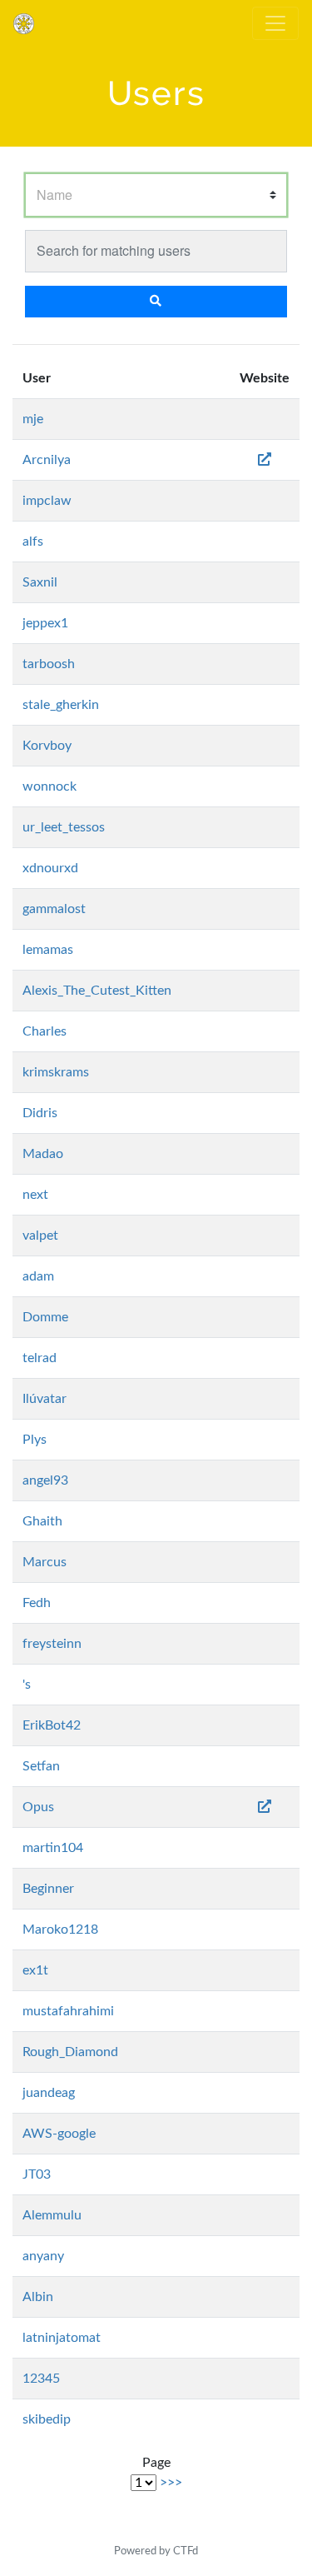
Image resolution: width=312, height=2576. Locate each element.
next (35, 1195)
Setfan (41, 1766)
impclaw (47, 501)
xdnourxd (50, 868)
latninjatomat (62, 2338)
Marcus (45, 1562)
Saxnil (40, 582)
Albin (38, 2297)
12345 (41, 2379)
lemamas (48, 950)
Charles (45, 1031)
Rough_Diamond (70, 2052)
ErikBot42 (52, 1725)
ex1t (35, 1970)
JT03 (37, 2174)
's (27, 1685)
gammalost (54, 909)
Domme (45, 1317)
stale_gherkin (61, 705)
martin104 (53, 1848)
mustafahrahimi (68, 2011)
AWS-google (59, 2134)
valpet (40, 1236)
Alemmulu (52, 2215)
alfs (33, 542)
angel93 (45, 1480)
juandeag (49, 2093)
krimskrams (56, 1072)
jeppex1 (45, 623)
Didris (40, 1113)
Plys (35, 1440)
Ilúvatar (45, 1399)
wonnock (50, 786)
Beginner (48, 1889)
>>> (171, 2483)
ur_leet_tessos (64, 827)
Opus (38, 1807)
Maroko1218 (60, 1930)
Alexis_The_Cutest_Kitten (97, 991)
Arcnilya (47, 460)
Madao (43, 1154)
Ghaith (42, 1521)
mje (33, 419)
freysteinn (52, 1644)
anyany (43, 2256)
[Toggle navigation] (275, 23)
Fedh (37, 1603)
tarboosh (49, 664)
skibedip (47, 2419)
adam (38, 1276)
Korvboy (47, 746)
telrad (40, 1358)
